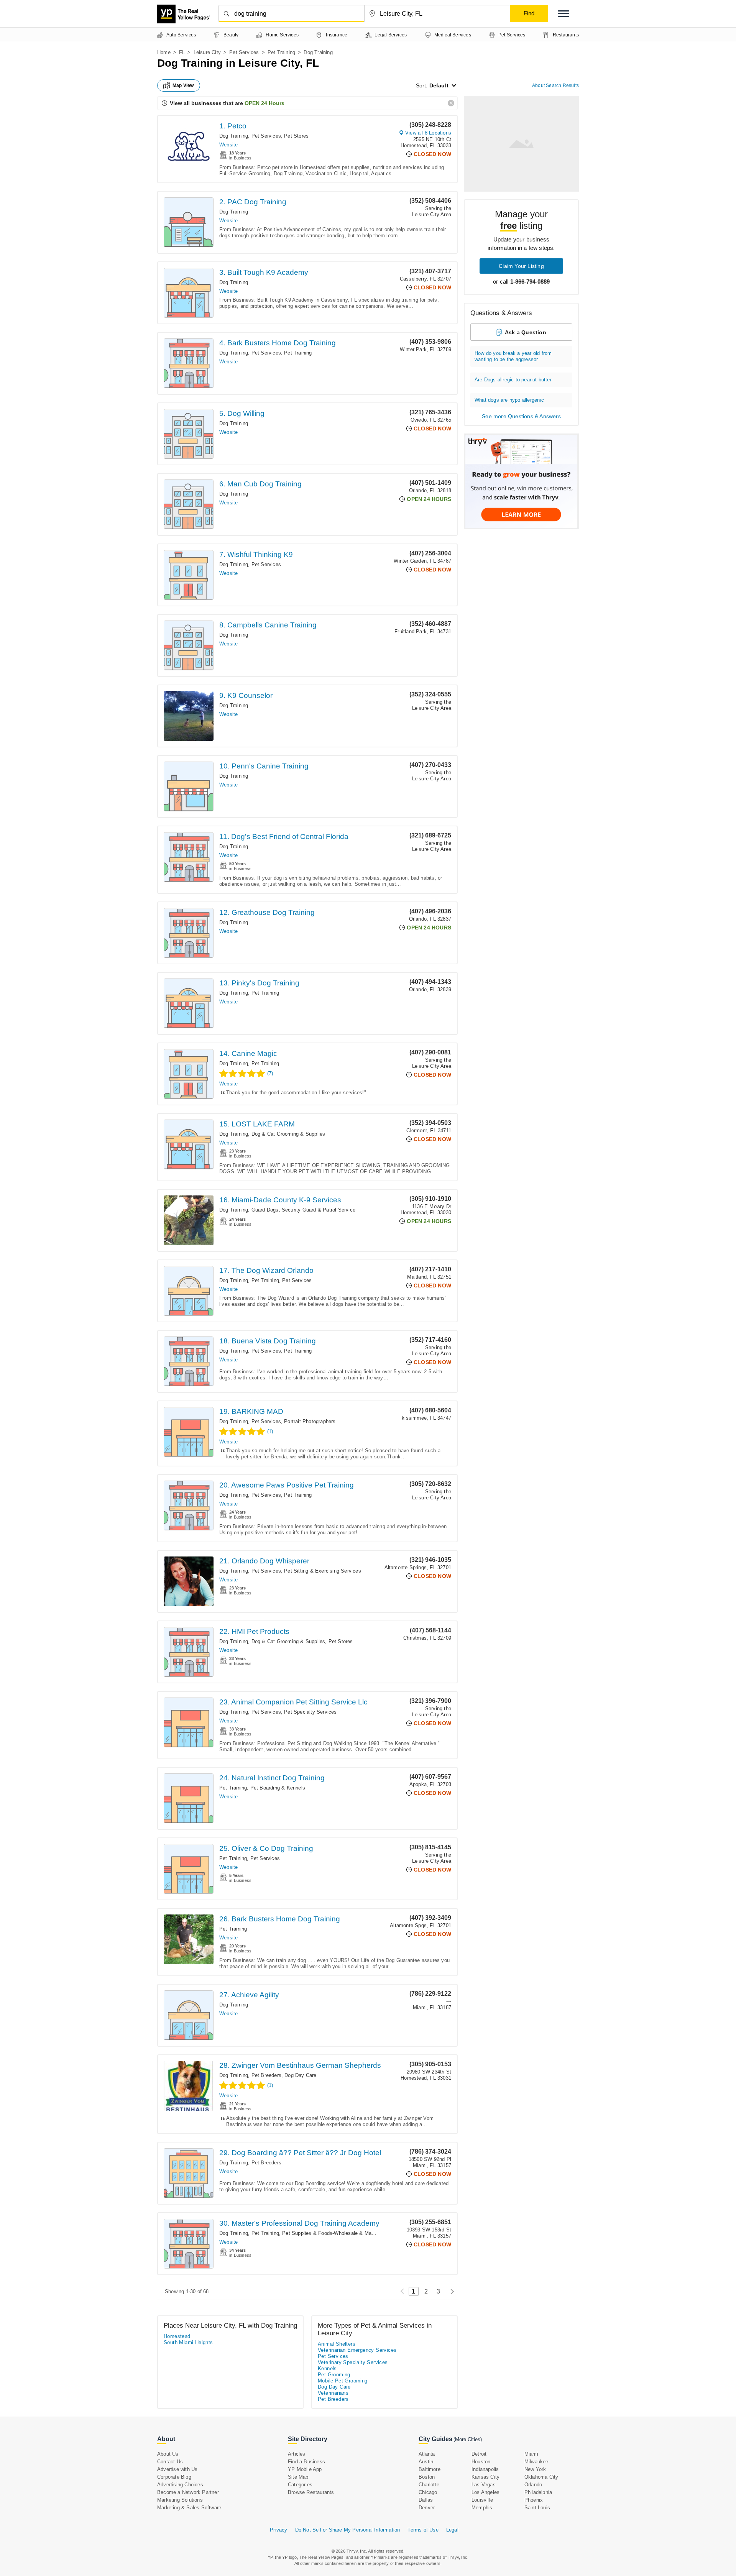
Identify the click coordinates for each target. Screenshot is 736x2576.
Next (450, 2291)
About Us (168, 2454)
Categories (300, 2485)
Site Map (298, 2477)
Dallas (426, 2500)
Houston (481, 2462)
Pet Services (244, 52)
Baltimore (430, 2469)
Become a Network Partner (188, 2492)
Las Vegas (484, 2485)
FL (182, 52)
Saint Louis (537, 2508)
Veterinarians (333, 2393)
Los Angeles (485, 2492)
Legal (452, 2530)
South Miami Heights (188, 2342)
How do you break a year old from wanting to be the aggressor (513, 356)
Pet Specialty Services (310, 1712)
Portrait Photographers (310, 1421)
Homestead (177, 2336)
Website (228, 145)
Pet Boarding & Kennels (278, 1788)
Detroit (479, 2454)
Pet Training (281, 52)
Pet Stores (296, 136)
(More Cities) (468, 2439)
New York (535, 2469)
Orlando (533, 2485)
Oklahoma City (541, 2477)
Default (439, 85)
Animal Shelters (337, 2344)
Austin (426, 2462)
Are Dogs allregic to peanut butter (513, 380)
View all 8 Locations (428, 133)
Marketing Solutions (180, 2500)
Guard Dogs (265, 1210)
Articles (297, 2454)
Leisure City (207, 52)
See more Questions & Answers (521, 416)
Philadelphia (538, 2492)
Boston (427, 2477)
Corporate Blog (174, 2477)
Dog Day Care (300, 2075)
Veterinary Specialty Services (353, 2362)
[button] (563, 14)
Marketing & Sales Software (189, 2508)
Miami (531, 2454)
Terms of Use (423, 2530)
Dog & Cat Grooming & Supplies (288, 1134)
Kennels (327, 2368)
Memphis (482, 2508)
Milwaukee (536, 2462)
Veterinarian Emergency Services (357, 2350)
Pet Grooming (334, 2375)
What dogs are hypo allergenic (509, 400)
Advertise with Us (177, 2469)
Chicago (428, 2492)
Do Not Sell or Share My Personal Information (348, 2530)
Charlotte (429, 2485)
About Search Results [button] (555, 85)
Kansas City (485, 2477)
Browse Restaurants (311, 2492)
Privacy (278, 2530)
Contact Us (170, 2462)
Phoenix (534, 2500)
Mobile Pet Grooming (343, 2381)
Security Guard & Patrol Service (319, 1210)
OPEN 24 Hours (264, 103)
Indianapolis (485, 2469)
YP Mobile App (305, 2469)
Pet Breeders (266, 2075)
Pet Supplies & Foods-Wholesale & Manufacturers (340, 2233)
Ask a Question (526, 332)
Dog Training (234, 136)
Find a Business (306, 2462)
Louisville (482, 2500)
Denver (427, 2508)
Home (164, 52)
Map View (183, 85)
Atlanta (427, 2454)
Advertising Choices (180, 2485)
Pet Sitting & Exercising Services (323, 1571)
